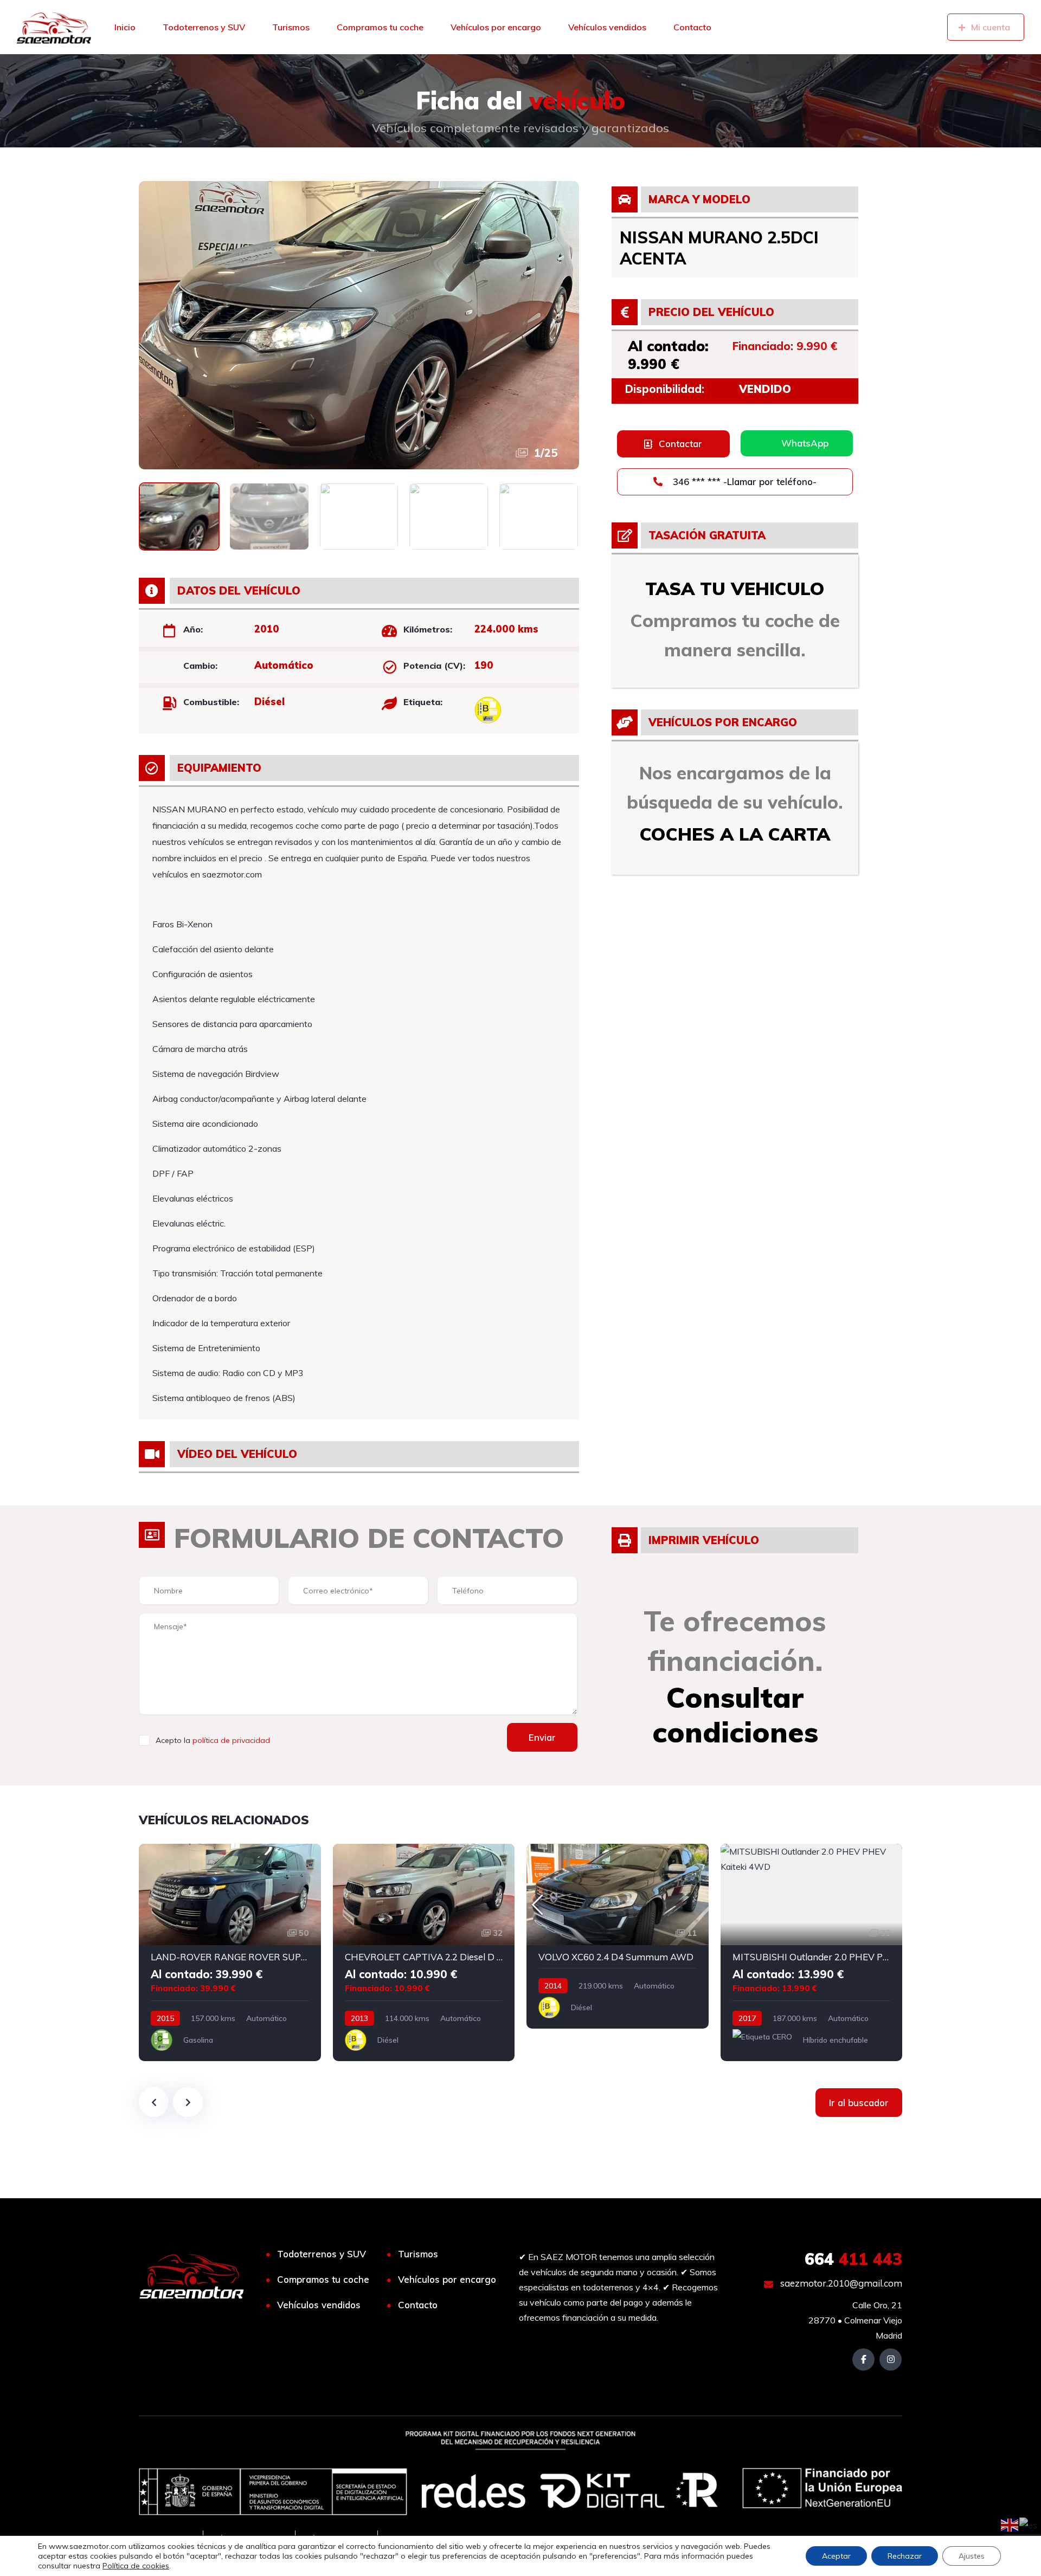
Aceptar (836, 2556)
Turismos (291, 27)
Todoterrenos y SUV (204, 27)
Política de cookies (136, 2566)
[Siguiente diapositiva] (188, 2102)
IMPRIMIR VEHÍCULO (704, 1540)
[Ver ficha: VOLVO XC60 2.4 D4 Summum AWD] (618, 1936)
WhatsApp (805, 443)
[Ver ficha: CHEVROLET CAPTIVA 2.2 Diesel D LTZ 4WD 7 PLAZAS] (424, 1952)
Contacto (692, 27)
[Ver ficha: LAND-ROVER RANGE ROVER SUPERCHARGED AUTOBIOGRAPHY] (230, 1952)
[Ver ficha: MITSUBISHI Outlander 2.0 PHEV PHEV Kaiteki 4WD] (812, 1952)
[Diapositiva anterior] (154, 2102)
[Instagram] (891, 2359)
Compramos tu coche (380, 27)
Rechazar (905, 2556)
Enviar (542, 1737)
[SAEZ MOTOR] (54, 27)
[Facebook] (863, 2359)
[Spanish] (1029, 2524)
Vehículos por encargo (496, 27)
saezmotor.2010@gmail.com (840, 2283)
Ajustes (972, 2556)
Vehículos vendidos (607, 27)
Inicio (125, 27)
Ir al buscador (859, 2103)
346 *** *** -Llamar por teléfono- (743, 482)
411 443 (853, 2259)
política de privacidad (231, 1740)
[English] (1010, 2524)
